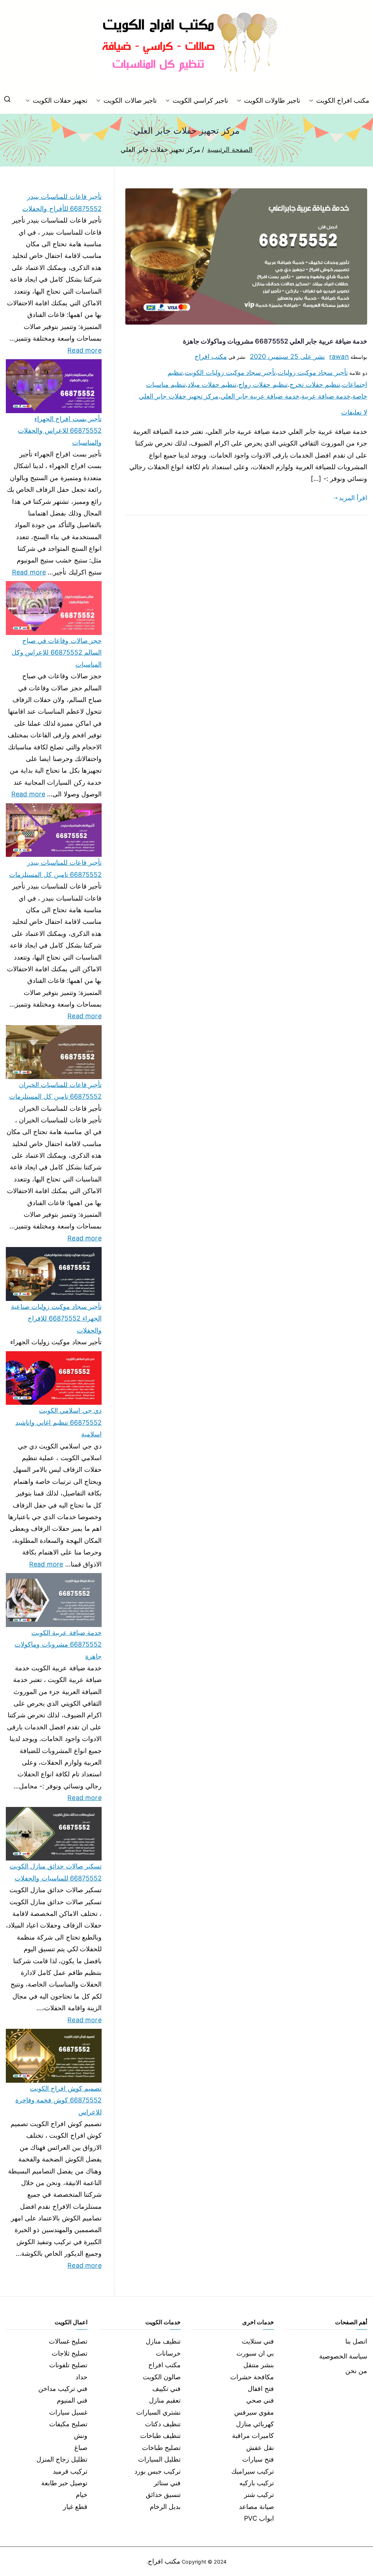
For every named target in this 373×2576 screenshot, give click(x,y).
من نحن (356, 2371)
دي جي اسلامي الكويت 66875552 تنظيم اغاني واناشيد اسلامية (58, 1422)
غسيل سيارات (68, 2412)
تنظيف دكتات (163, 2424)
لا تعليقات (354, 412)
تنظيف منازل (163, 2341)
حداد (81, 2377)
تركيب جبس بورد (158, 2471)
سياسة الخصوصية (343, 2356)
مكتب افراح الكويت (343, 100)
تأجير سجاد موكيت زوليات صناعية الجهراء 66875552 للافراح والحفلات (56, 1318)
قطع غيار (75, 2507)
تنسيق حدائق (163, 2495)
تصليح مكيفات (68, 2424)
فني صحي (260, 2400)
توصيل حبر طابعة (64, 2483)
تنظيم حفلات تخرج (315, 385)
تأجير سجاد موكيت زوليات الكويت (230, 373)
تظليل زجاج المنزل (62, 2459)
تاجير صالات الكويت (130, 100)
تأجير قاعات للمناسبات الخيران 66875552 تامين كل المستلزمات (55, 1091)
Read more (85, 349)
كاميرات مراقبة (253, 2436)
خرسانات (168, 2353)
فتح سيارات (258, 2459)
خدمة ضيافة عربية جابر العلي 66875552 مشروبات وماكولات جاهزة (275, 341)
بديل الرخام (165, 2507)
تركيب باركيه (257, 2483)
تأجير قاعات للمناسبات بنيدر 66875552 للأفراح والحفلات (62, 202)
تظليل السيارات (159, 2459)
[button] (313, 101)
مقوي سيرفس (254, 2412)
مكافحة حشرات (252, 2377)
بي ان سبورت (255, 2353)
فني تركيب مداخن (63, 2389)
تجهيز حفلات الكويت (60, 100)
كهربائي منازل (255, 2424)
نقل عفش (260, 2448)
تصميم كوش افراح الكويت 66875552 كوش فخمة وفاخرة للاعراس (58, 2100)
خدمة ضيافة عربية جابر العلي (260, 396)
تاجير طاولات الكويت (272, 100)
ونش (81, 2436)
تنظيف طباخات (160, 2436)
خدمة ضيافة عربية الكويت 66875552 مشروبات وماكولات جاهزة (58, 1644)
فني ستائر (167, 2483)
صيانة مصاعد (256, 2507)
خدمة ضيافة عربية (326, 396)
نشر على (287, 356)
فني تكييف (166, 2389)
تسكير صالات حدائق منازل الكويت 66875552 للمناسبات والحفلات (56, 1872)
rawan (339, 356)
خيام (82, 2495)
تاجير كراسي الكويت (200, 100)
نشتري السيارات (158, 2412)
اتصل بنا (356, 2341)
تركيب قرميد (70, 2471)
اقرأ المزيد (353, 498)
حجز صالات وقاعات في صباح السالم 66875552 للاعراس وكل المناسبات (57, 652)
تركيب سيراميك (253, 2471)
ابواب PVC (259, 2518)
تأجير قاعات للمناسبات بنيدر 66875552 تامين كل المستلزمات (55, 868)
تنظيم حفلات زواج (263, 385)
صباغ (81, 2448)
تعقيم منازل (165, 2400)
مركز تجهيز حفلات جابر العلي (179, 396)
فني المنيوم (72, 2400)
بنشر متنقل (259, 2365)
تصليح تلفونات (68, 2365)
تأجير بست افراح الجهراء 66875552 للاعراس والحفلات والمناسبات (60, 431)
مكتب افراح (211, 356)
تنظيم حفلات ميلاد (212, 385)
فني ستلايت (258, 2341)
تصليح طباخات (161, 2448)
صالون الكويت (162, 2377)
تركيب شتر (259, 2495)
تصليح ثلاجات (70, 2353)
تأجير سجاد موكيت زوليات (313, 373)
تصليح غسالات (68, 2341)
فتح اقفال (261, 2389)
